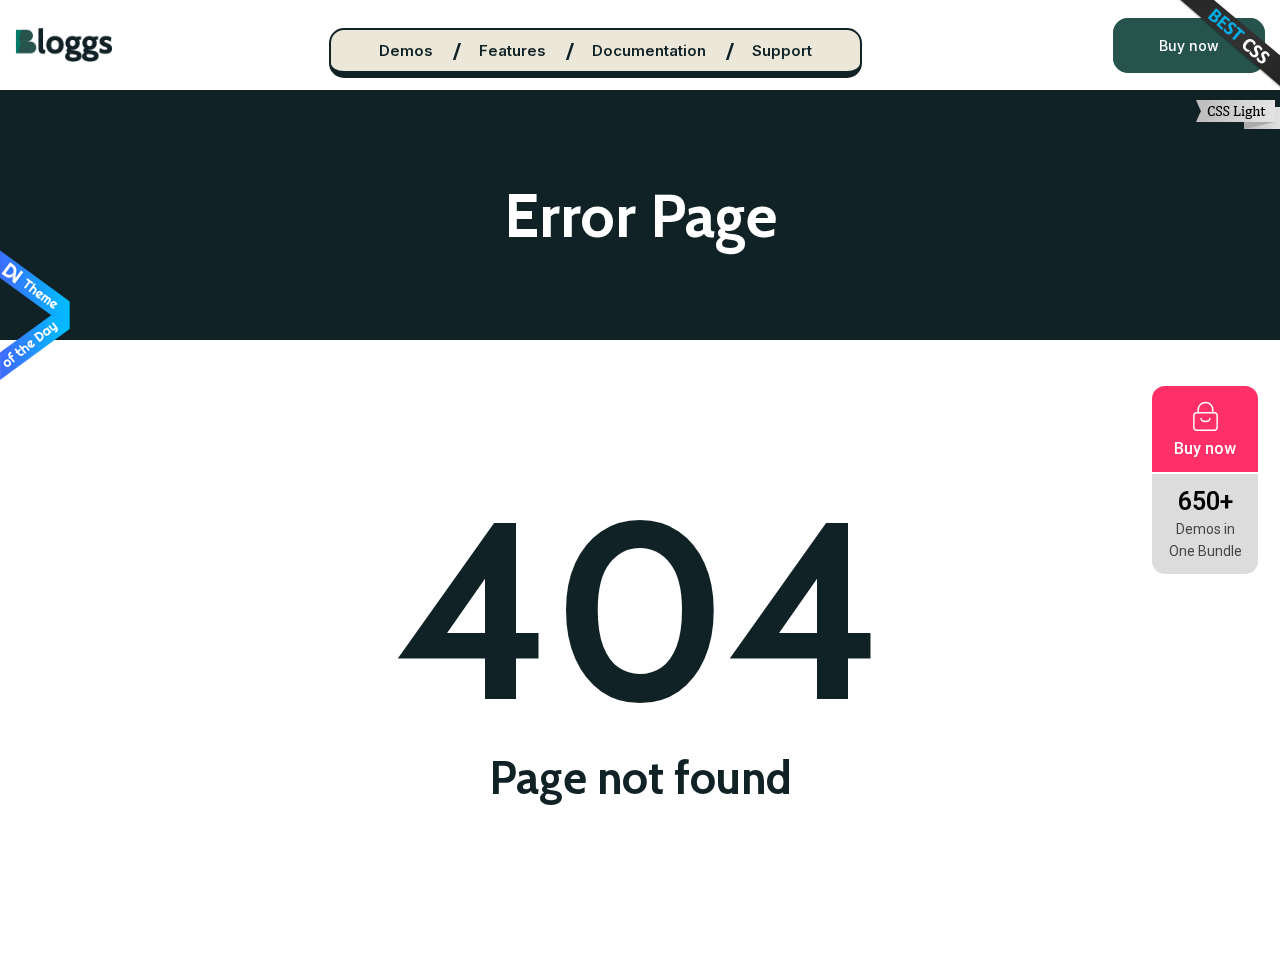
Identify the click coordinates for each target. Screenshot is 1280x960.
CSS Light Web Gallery (1238, 114)
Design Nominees (35, 316)
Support (782, 50)
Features (512, 50)
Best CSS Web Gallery (1227, 46)
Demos (406, 50)
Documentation (649, 50)
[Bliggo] (63, 45)
